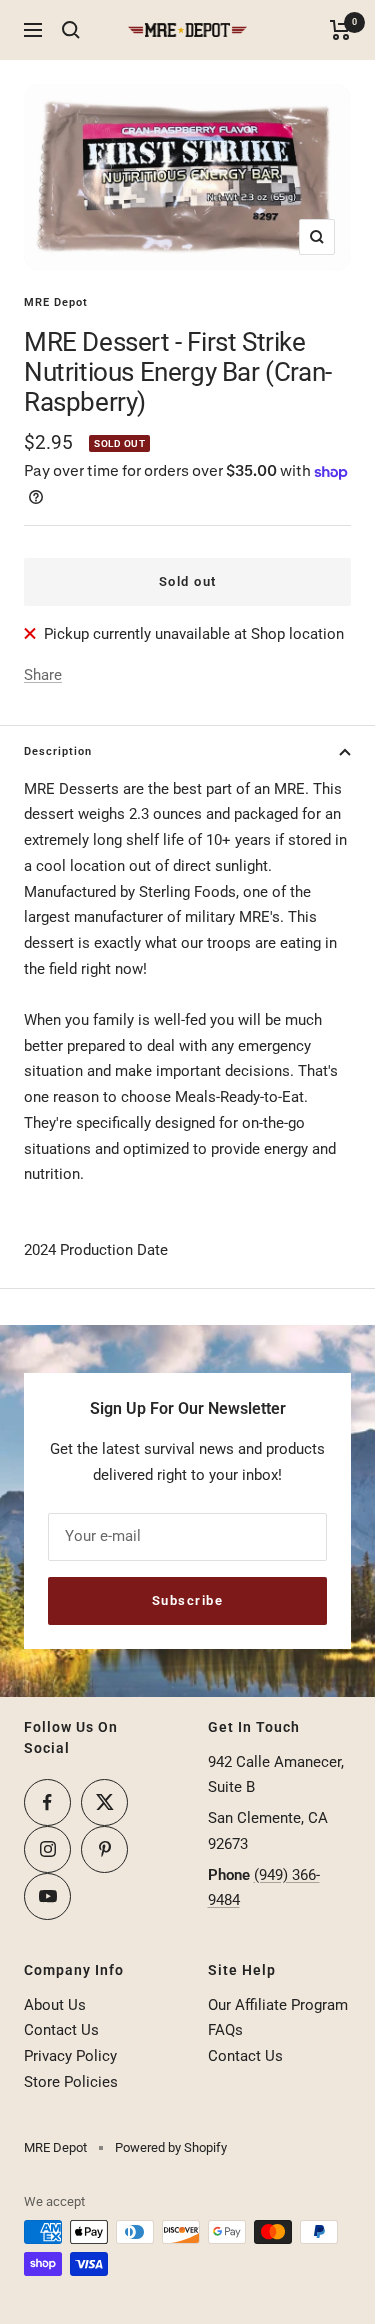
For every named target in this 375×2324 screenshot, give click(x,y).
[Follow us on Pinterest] (104, 1849)
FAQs (225, 2030)
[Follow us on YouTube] (47, 1896)
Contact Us (61, 2030)
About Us (55, 2005)
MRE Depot (56, 302)
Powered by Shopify (171, 2147)
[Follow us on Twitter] (104, 1802)
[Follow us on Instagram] (47, 1849)
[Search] (71, 30)
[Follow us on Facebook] (47, 1802)
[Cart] (340, 30)
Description (58, 751)
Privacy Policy (70, 2056)
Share (43, 675)
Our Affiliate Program (278, 2005)
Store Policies (71, 2082)
